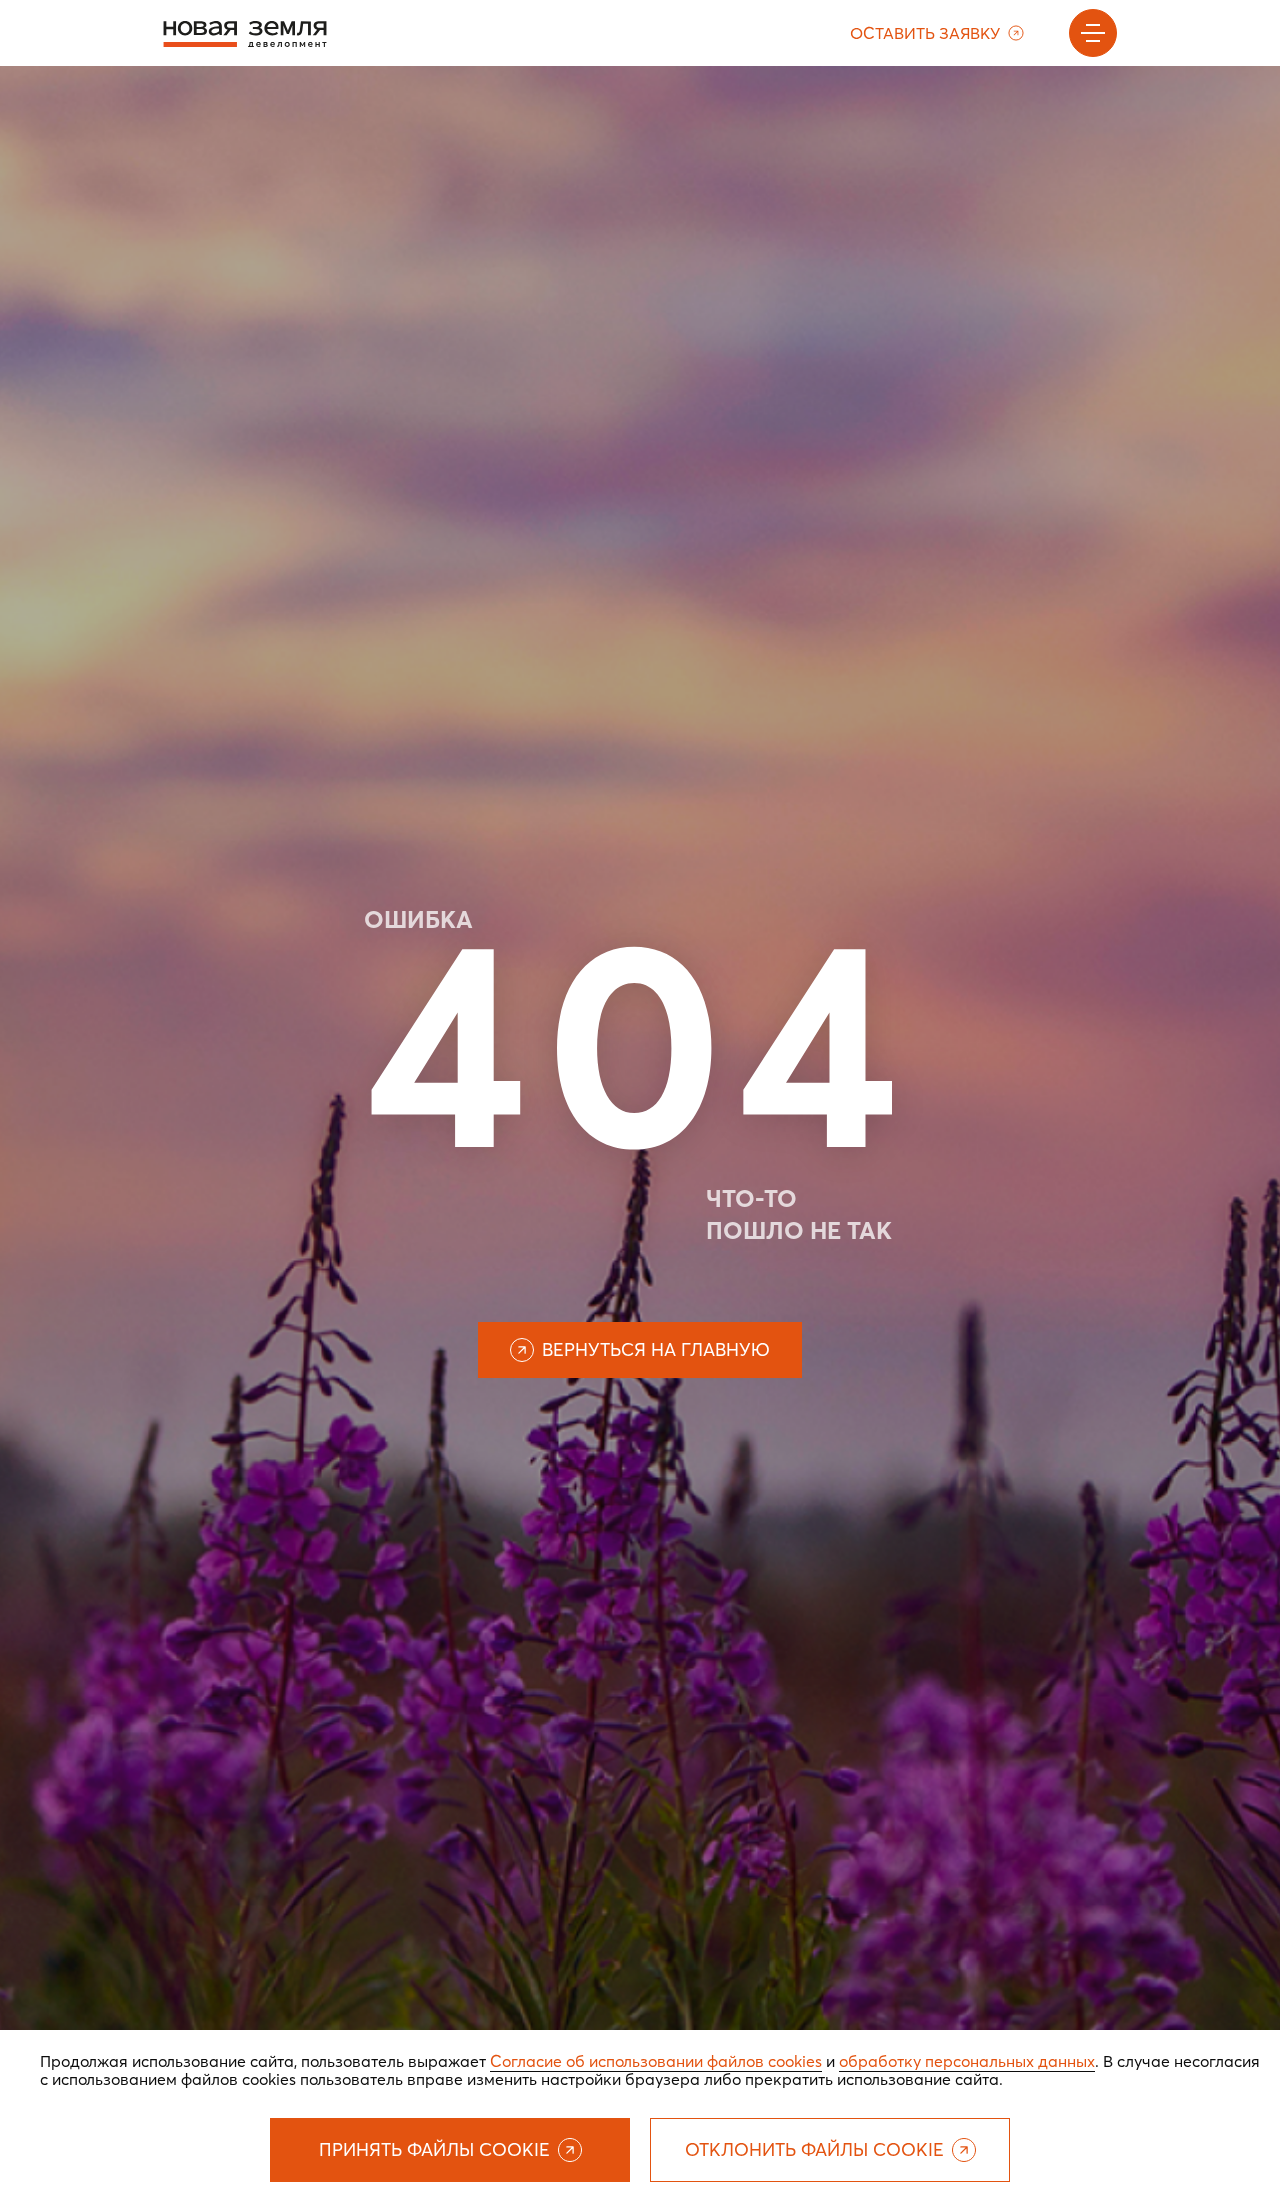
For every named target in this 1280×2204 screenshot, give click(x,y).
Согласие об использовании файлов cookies (656, 2061)
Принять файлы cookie (434, 2149)
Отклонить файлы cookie (814, 2149)
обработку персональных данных (967, 2061)
